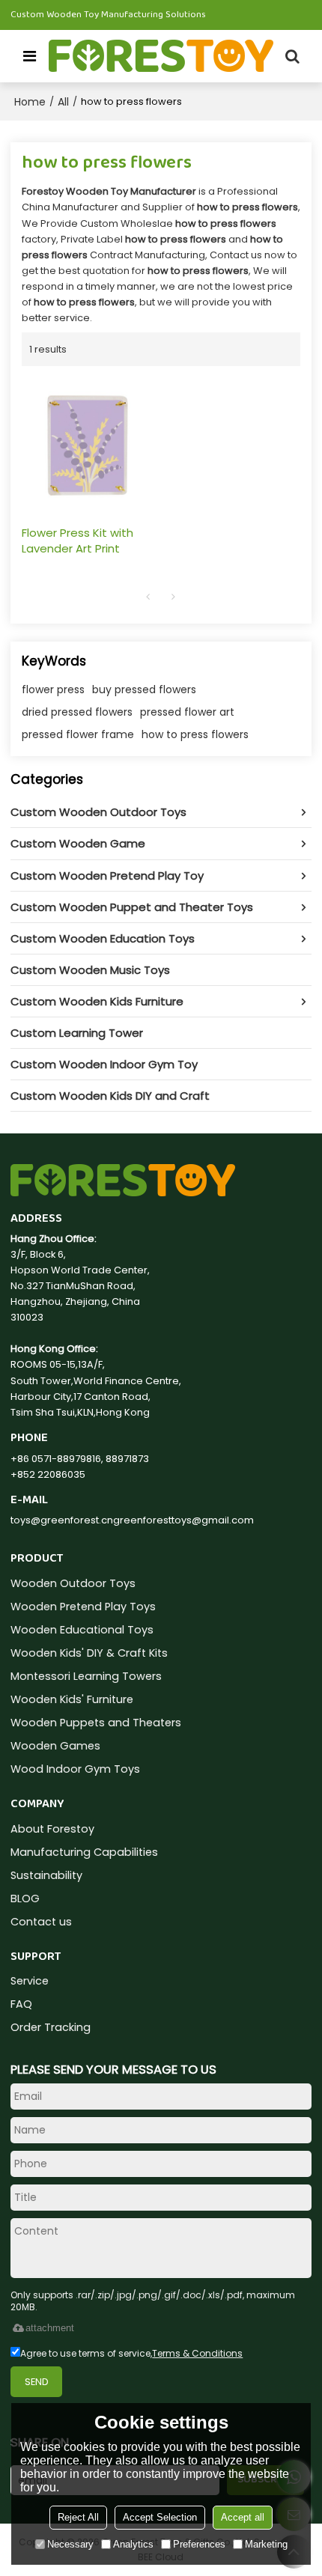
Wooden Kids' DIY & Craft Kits (89, 1653)
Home (30, 102)
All (63, 102)
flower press (53, 689)
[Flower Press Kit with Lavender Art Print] (88, 445)
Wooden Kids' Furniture (72, 1699)
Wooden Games (55, 1746)
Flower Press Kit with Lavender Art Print (78, 541)
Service (30, 1981)
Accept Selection (160, 2517)
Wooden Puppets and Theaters (96, 1723)
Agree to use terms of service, (131, 2353)
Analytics (133, 2544)
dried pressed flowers (77, 712)
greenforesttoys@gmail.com (183, 1520)
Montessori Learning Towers (86, 1676)
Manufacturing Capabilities (84, 1852)
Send (37, 2382)
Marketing (266, 2544)
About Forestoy (52, 1829)
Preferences (199, 2544)
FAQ (21, 2004)
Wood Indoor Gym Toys (75, 1769)
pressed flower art (187, 712)
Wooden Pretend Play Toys (83, 1607)
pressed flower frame (78, 734)
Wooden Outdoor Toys (73, 1583)
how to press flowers (195, 734)
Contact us (41, 1922)
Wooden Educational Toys (82, 1630)
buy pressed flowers (144, 689)
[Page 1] (148, 597)
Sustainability (46, 1875)
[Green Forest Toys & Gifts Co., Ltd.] (161, 56)
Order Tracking (51, 2027)
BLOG (25, 1898)
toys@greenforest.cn (62, 1520)
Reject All (78, 2517)
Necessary (70, 2544)
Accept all (243, 2517)
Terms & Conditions (197, 2353)
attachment (50, 2328)
